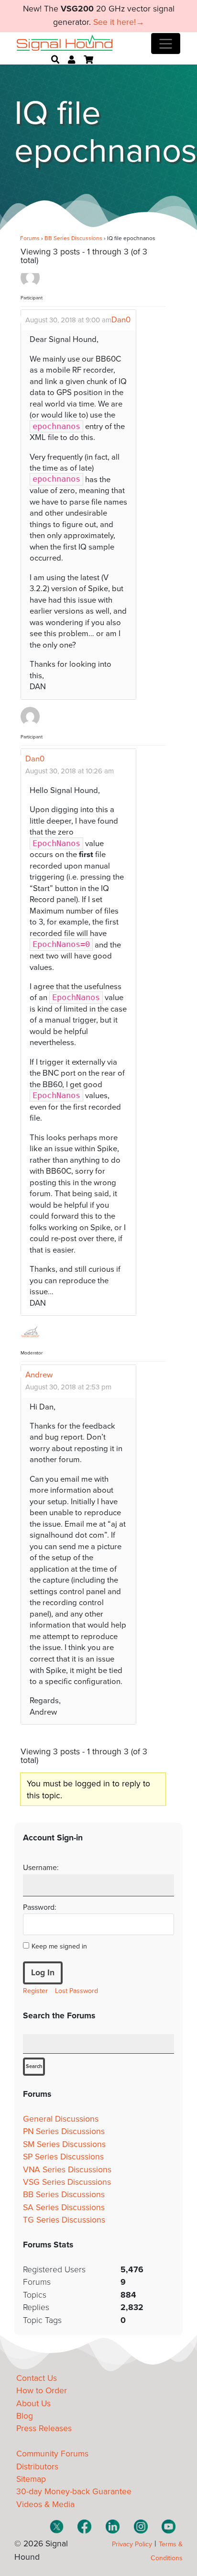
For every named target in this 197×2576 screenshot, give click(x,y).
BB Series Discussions (73, 238)
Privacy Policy (132, 2544)
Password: (40, 1907)
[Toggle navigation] (166, 44)
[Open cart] (88, 60)
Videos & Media (45, 2504)
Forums (30, 238)
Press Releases (44, 2428)
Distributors (37, 2467)
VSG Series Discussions (67, 2182)
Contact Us (37, 2378)
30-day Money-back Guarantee (74, 2492)
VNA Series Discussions (67, 2170)
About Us (33, 2404)
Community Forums (52, 2454)
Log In (43, 1973)
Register (35, 1991)
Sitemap (31, 2479)
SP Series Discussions (63, 2157)
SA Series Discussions (64, 2207)
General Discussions (61, 2119)
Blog (25, 2416)
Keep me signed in (59, 1946)
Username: (41, 1868)
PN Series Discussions (64, 2131)
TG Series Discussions (64, 2220)
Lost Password (77, 1991)
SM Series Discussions (64, 2144)
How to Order (42, 2391)
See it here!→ (119, 22)
